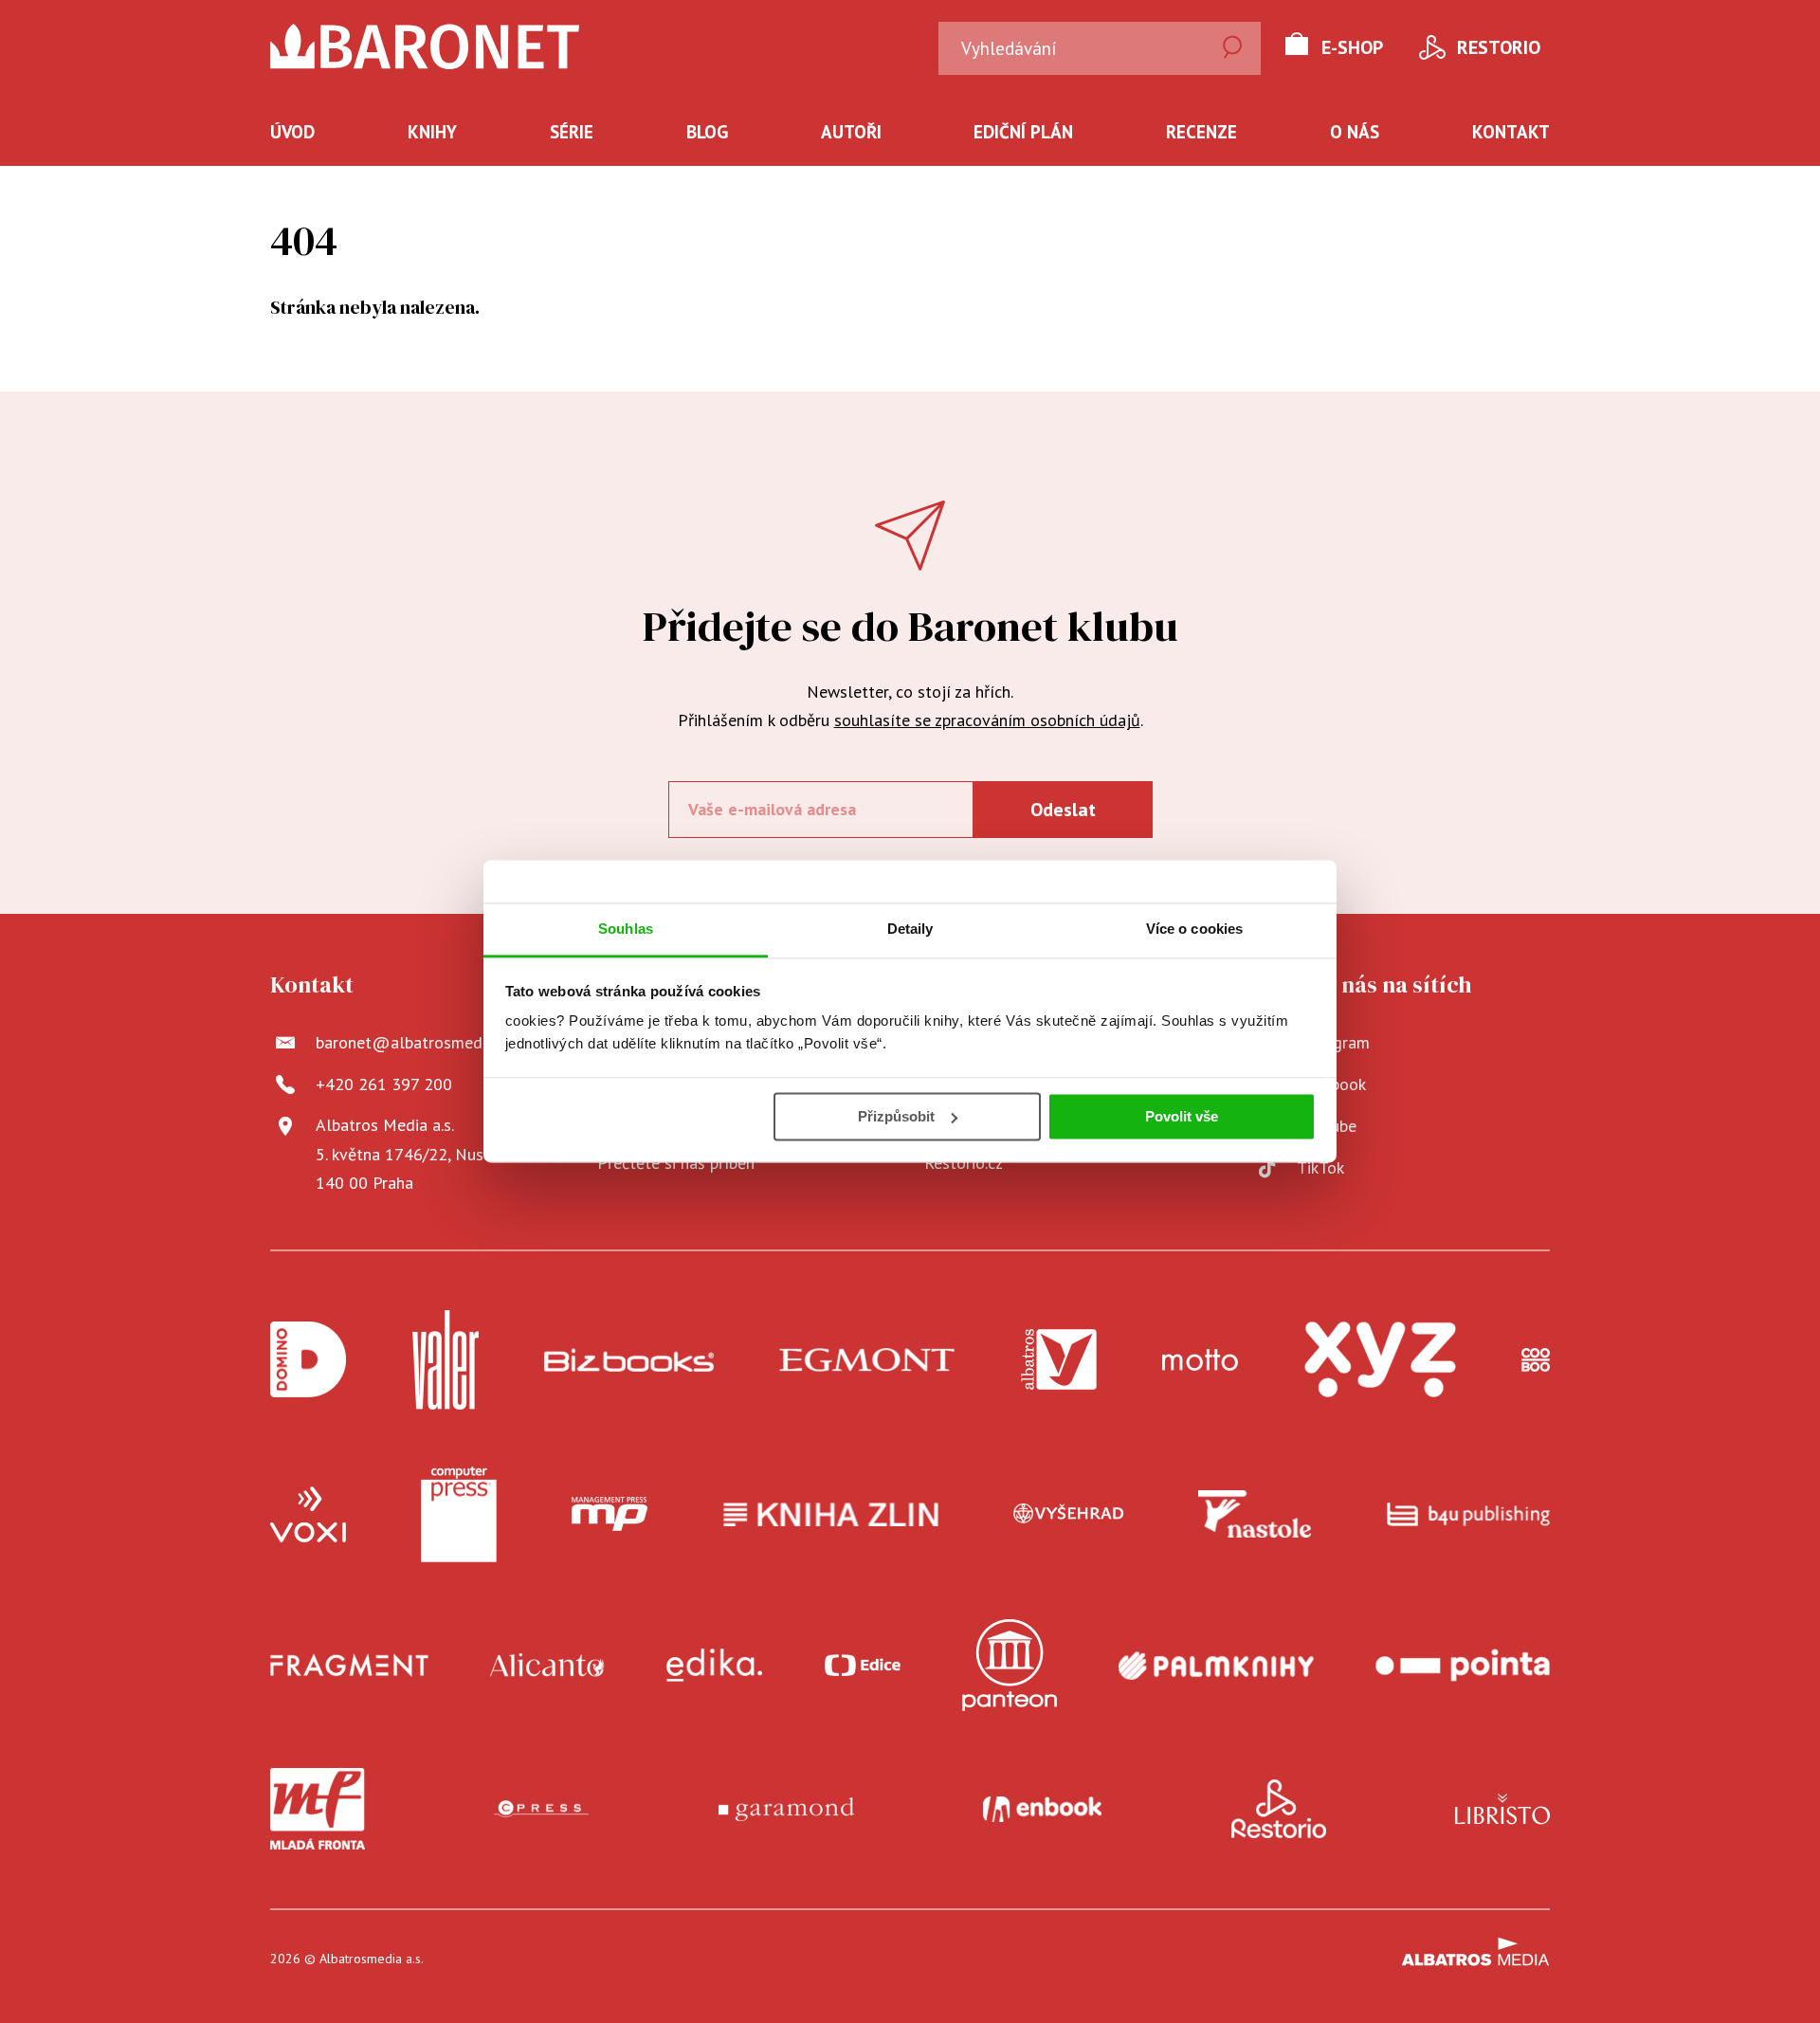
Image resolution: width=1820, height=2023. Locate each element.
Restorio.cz (964, 1163)
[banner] (425, 46)
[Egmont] (867, 1360)
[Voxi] (308, 1515)
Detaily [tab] (910, 929)
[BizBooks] (629, 1360)
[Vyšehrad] (1068, 1515)
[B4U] (1469, 1515)
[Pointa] (1463, 1665)
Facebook (1331, 1084)
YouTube (1327, 1126)
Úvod (292, 132)
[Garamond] (786, 1809)
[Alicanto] (547, 1665)
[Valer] (446, 1360)
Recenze (1201, 132)
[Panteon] (1010, 1665)
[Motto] (1200, 1360)
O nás (1355, 132)
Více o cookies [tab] (1194, 929)
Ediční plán (1023, 132)
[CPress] (541, 1809)
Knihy (432, 132)
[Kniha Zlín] (831, 1515)
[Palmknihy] (1216, 1665)
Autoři (851, 132)
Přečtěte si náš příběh (676, 1163)
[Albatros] (1059, 1360)
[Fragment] (349, 1665)
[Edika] (715, 1665)
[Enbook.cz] (1042, 1809)
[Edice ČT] (863, 1665)
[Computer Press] (459, 1515)
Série (572, 132)
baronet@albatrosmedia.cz (414, 1042)
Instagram (1333, 1042)
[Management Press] (610, 1515)
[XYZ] (1380, 1360)
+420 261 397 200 (384, 1084)
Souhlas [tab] (626, 929)
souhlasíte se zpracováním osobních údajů (987, 720)
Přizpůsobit (896, 1116)
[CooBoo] (1536, 1360)
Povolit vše (1182, 1116)
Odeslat (1063, 810)
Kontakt (1511, 132)
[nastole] (1255, 1515)
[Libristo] (1502, 1809)
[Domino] (308, 1360)
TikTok (1320, 1167)
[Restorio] (1279, 1809)
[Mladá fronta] (318, 1809)
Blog (707, 132)
